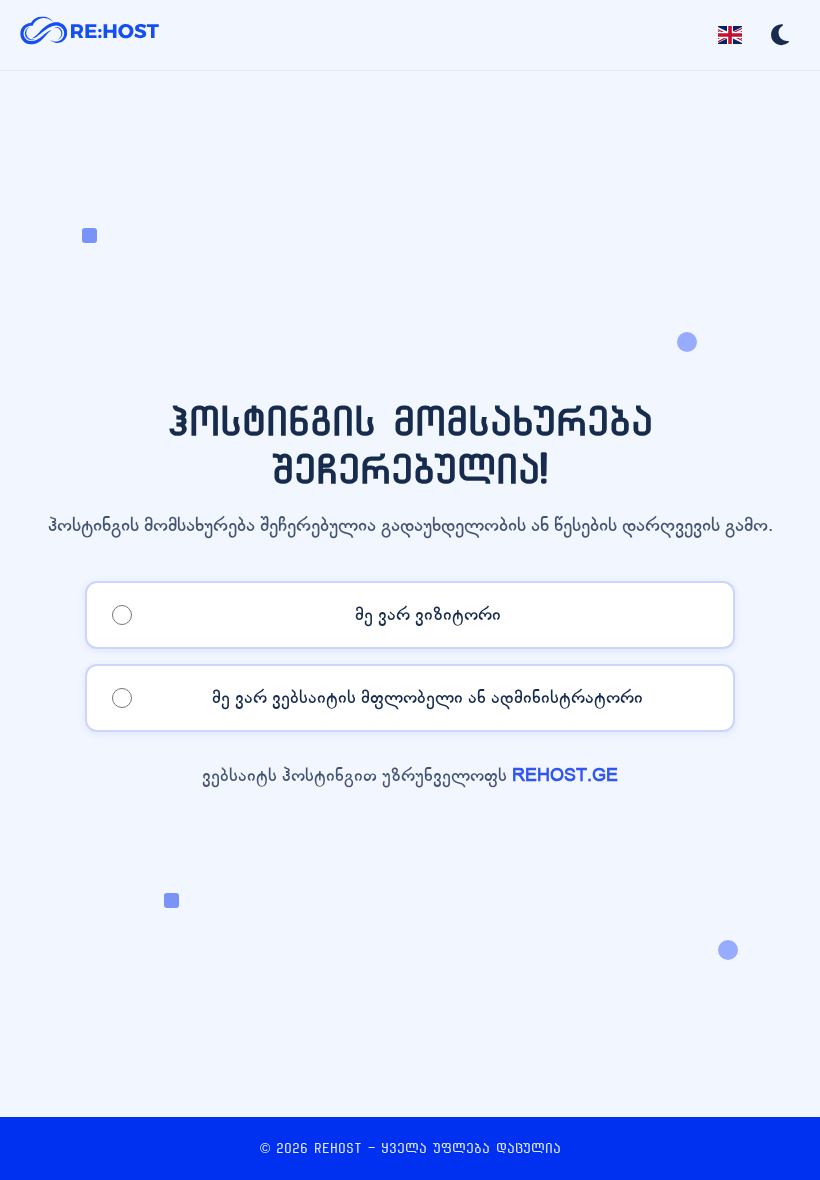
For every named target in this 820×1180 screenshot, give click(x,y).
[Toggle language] (730, 35)
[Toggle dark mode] (780, 35)
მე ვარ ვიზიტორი (428, 614)
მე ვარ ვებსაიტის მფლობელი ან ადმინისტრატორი (427, 697)
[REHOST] (90, 35)
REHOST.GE (565, 775)
